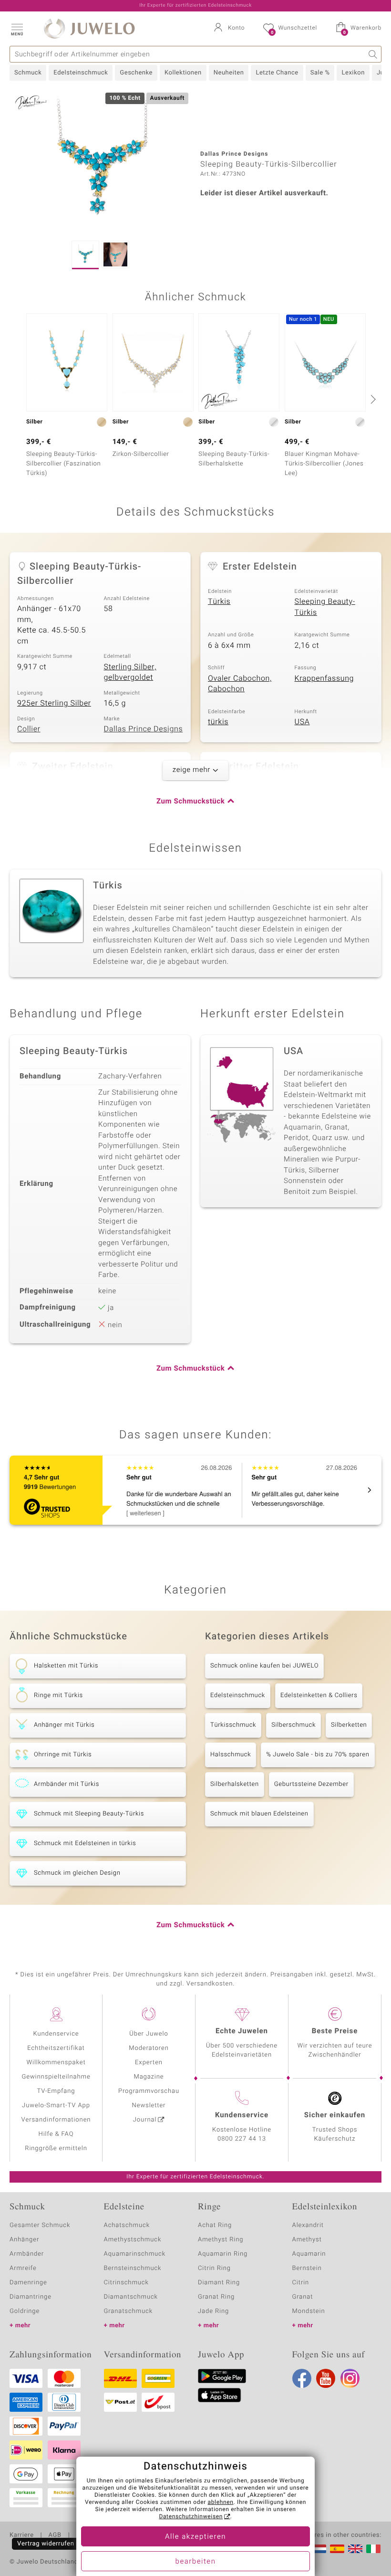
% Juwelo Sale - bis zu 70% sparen (318, 1755)
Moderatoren (149, 2048)
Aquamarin (309, 2254)
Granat (303, 2297)
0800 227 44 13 (242, 2139)
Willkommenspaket (56, 2063)
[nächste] (372, 399)
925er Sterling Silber (54, 703)
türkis (218, 722)
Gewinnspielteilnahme (56, 2077)
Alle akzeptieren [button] (195, 2537)
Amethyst (307, 2240)
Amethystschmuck (133, 2240)
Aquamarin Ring (223, 2254)
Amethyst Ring (221, 2240)
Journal (145, 2120)
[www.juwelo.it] (373, 2549)
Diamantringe (31, 2297)
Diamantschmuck (131, 2297)
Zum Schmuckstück (190, 802)
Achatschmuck (127, 2225)
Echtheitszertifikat (56, 2048)
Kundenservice (56, 2034)
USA (302, 722)
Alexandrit (308, 2225)
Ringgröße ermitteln (56, 2148)
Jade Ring (213, 2311)
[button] (17, 29)
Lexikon (353, 73)
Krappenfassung (324, 678)
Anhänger (24, 2240)
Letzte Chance (277, 73)
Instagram (350, 2378)
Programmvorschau (149, 2091)
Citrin (301, 2283)
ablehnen (221, 2502)
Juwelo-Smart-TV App (56, 2106)
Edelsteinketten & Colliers (319, 1695)
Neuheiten (229, 73)
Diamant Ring (219, 2283)
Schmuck (28, 73)
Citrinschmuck (126, 2283)
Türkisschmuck (233, 1725)
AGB (55, 2535)
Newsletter (149, 2106)
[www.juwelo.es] (337, 2549)
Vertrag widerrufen (46, 2544)
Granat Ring (216, 2297)
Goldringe (25, 2311)
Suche (373, 54)
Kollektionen (183, 73)
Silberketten (349, 1725)
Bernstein (307, 2268)
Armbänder (27, 2254)
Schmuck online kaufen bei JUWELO (264, 1666)
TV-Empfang (56, 2091)
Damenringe (28, 2283)
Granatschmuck (129, 2311)
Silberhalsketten (235, 1784)
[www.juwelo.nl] (319, 2549)
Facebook (302, 2378)
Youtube (326, 2378)
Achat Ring (215, 2225)
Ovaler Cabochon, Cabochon (240, 684)
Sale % (320, 73)
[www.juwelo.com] (355, 2549)
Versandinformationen (56, 2120)
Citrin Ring (214, 2268)
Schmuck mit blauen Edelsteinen (259, 1814)
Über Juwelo (149, 2034)
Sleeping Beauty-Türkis (325, 607)
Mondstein (309, 2311)
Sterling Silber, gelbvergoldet (130, 672)
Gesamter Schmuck (40, 2225)
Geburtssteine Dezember (311, 1784)
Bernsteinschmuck (133, 2268)
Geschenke (136, 73)
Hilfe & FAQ (56, 2134)
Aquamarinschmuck (135, 2254)
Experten (149, 2063)
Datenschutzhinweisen (191, 2517)
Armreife (23, 2268)
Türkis (219, 602)
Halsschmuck (231, 1755)
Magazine (149, 2077)
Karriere (22, 2535)
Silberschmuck (293, 1725)
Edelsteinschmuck (81, 73)
